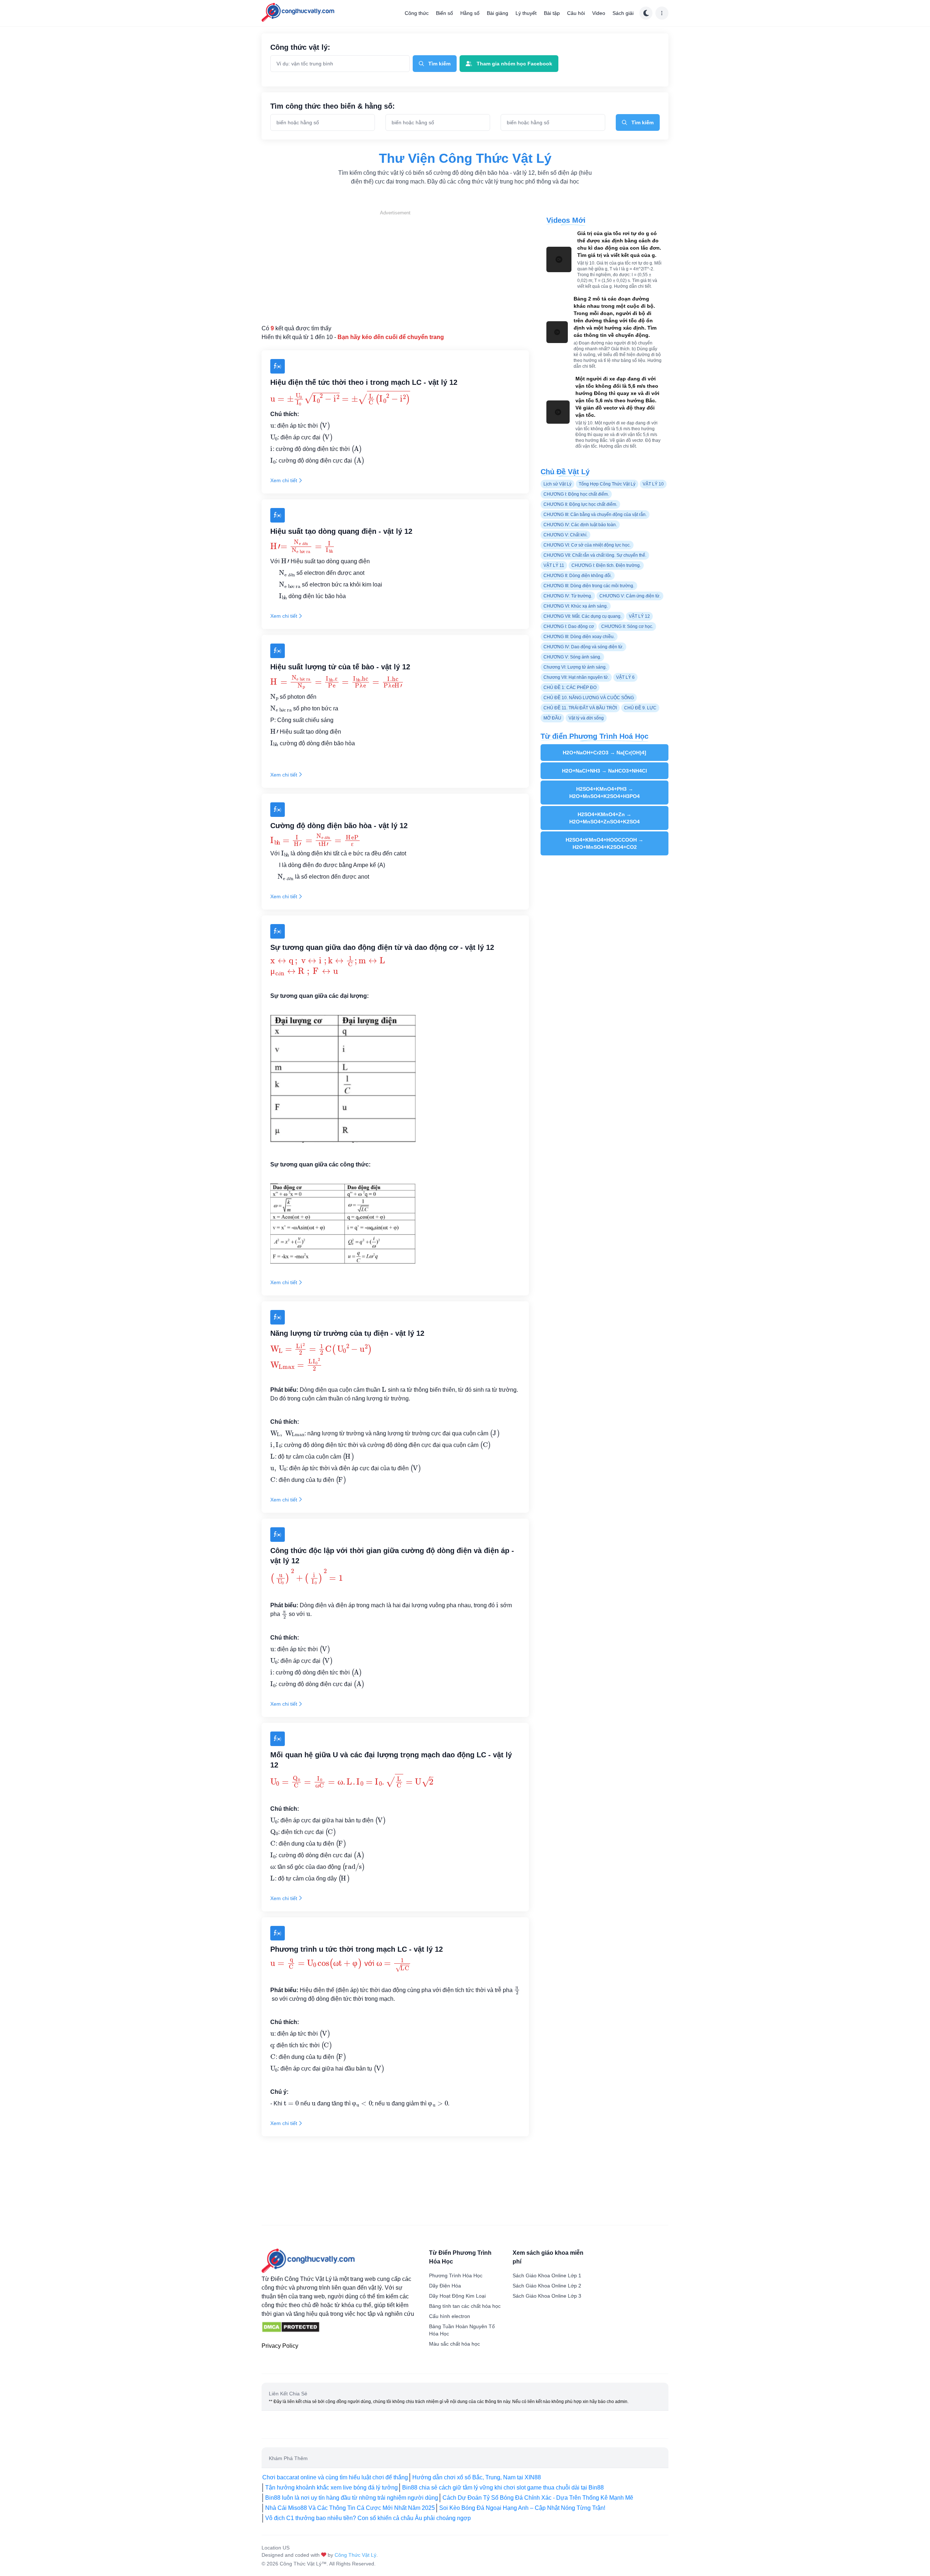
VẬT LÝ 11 (554, 565)
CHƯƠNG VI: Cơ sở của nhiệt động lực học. (587, 545)
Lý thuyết (526, 13)
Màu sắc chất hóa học (454, 2344)
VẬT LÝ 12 (639, 616)
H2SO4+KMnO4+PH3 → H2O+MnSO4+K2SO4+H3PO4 (604, 793)
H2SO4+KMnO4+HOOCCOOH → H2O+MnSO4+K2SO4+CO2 (604, 843)
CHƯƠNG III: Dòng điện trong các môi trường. (589, 586)
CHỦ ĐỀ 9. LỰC (640, 708)
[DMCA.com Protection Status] (291, 2327)
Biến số (444, 13)
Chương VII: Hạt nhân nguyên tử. (576, 677)
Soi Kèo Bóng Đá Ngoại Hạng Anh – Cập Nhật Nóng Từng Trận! (522, 2508)
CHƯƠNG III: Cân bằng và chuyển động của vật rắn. (595, 515)
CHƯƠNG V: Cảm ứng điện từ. (630, 596)
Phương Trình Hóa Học (456, 2275)
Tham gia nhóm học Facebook (514, 64)
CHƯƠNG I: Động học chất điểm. (576, 494)
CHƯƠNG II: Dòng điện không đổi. (578, 576)
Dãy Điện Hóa (445, 2286)
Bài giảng (498, 13)
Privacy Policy (280, 2346)
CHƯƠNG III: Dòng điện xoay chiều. (579, 637)
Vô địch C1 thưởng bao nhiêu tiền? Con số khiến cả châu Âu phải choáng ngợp (368, 2518)
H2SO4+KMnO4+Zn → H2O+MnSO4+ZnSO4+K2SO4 (604, 818)
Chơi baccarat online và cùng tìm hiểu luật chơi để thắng (335, 2477)
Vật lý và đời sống (586, 718)
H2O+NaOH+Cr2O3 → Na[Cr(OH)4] (604, 753)
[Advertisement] (395, 267)
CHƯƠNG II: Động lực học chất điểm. (580, 504)
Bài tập (552, 13)
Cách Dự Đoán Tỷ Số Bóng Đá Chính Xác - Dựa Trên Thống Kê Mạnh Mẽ (538, 2498)
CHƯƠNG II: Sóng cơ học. (627, 626)
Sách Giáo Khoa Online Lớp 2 (547, 2286)
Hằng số (470, 13)
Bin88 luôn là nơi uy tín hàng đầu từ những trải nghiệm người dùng (352, 2498)
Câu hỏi (576, 13)
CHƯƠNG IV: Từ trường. (568, 596)
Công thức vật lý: (300, 47)
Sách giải (623, 13)
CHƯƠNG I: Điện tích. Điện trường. (606, 565)
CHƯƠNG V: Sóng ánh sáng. (572, 657)
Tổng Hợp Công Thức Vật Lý (607, 484)
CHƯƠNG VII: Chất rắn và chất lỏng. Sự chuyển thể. (595, 555)
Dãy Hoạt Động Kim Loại (457, 2296)
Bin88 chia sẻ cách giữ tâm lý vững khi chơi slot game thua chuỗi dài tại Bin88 (503, 2488)
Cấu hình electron (450, 2316)
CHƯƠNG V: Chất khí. (565, 535)
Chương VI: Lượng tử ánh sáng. (575, 667)
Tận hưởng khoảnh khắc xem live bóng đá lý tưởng (331, 2488)
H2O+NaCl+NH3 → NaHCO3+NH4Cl (604, 771)
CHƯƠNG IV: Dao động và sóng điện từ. (583, 647)
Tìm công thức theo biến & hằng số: (333, 106)
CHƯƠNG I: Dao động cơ (569, 626)
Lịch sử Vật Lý (557, 484)
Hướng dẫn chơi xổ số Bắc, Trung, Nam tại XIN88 (477, 2477)
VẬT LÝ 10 (653, 484)
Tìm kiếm (439, 64)
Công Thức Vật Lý (355, 2555)
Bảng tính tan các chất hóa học (465, 2306)
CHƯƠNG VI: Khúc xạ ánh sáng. (576, 606)
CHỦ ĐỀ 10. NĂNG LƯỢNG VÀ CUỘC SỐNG (589, 698)
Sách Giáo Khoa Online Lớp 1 (547, 2275)
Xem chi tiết (284, 480)
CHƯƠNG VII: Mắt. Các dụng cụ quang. (583, 616)
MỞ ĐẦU (552, 718)
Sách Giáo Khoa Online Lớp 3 (547, 2296)
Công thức (417, 13)
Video (599, 13)
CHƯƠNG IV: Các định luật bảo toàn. (580, 525)
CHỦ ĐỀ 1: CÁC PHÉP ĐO (570, 688)
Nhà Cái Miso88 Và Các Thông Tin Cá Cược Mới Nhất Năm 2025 (350, 2508)
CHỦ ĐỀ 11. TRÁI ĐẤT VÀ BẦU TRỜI (580, 708)
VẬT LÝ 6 (625, 677)
